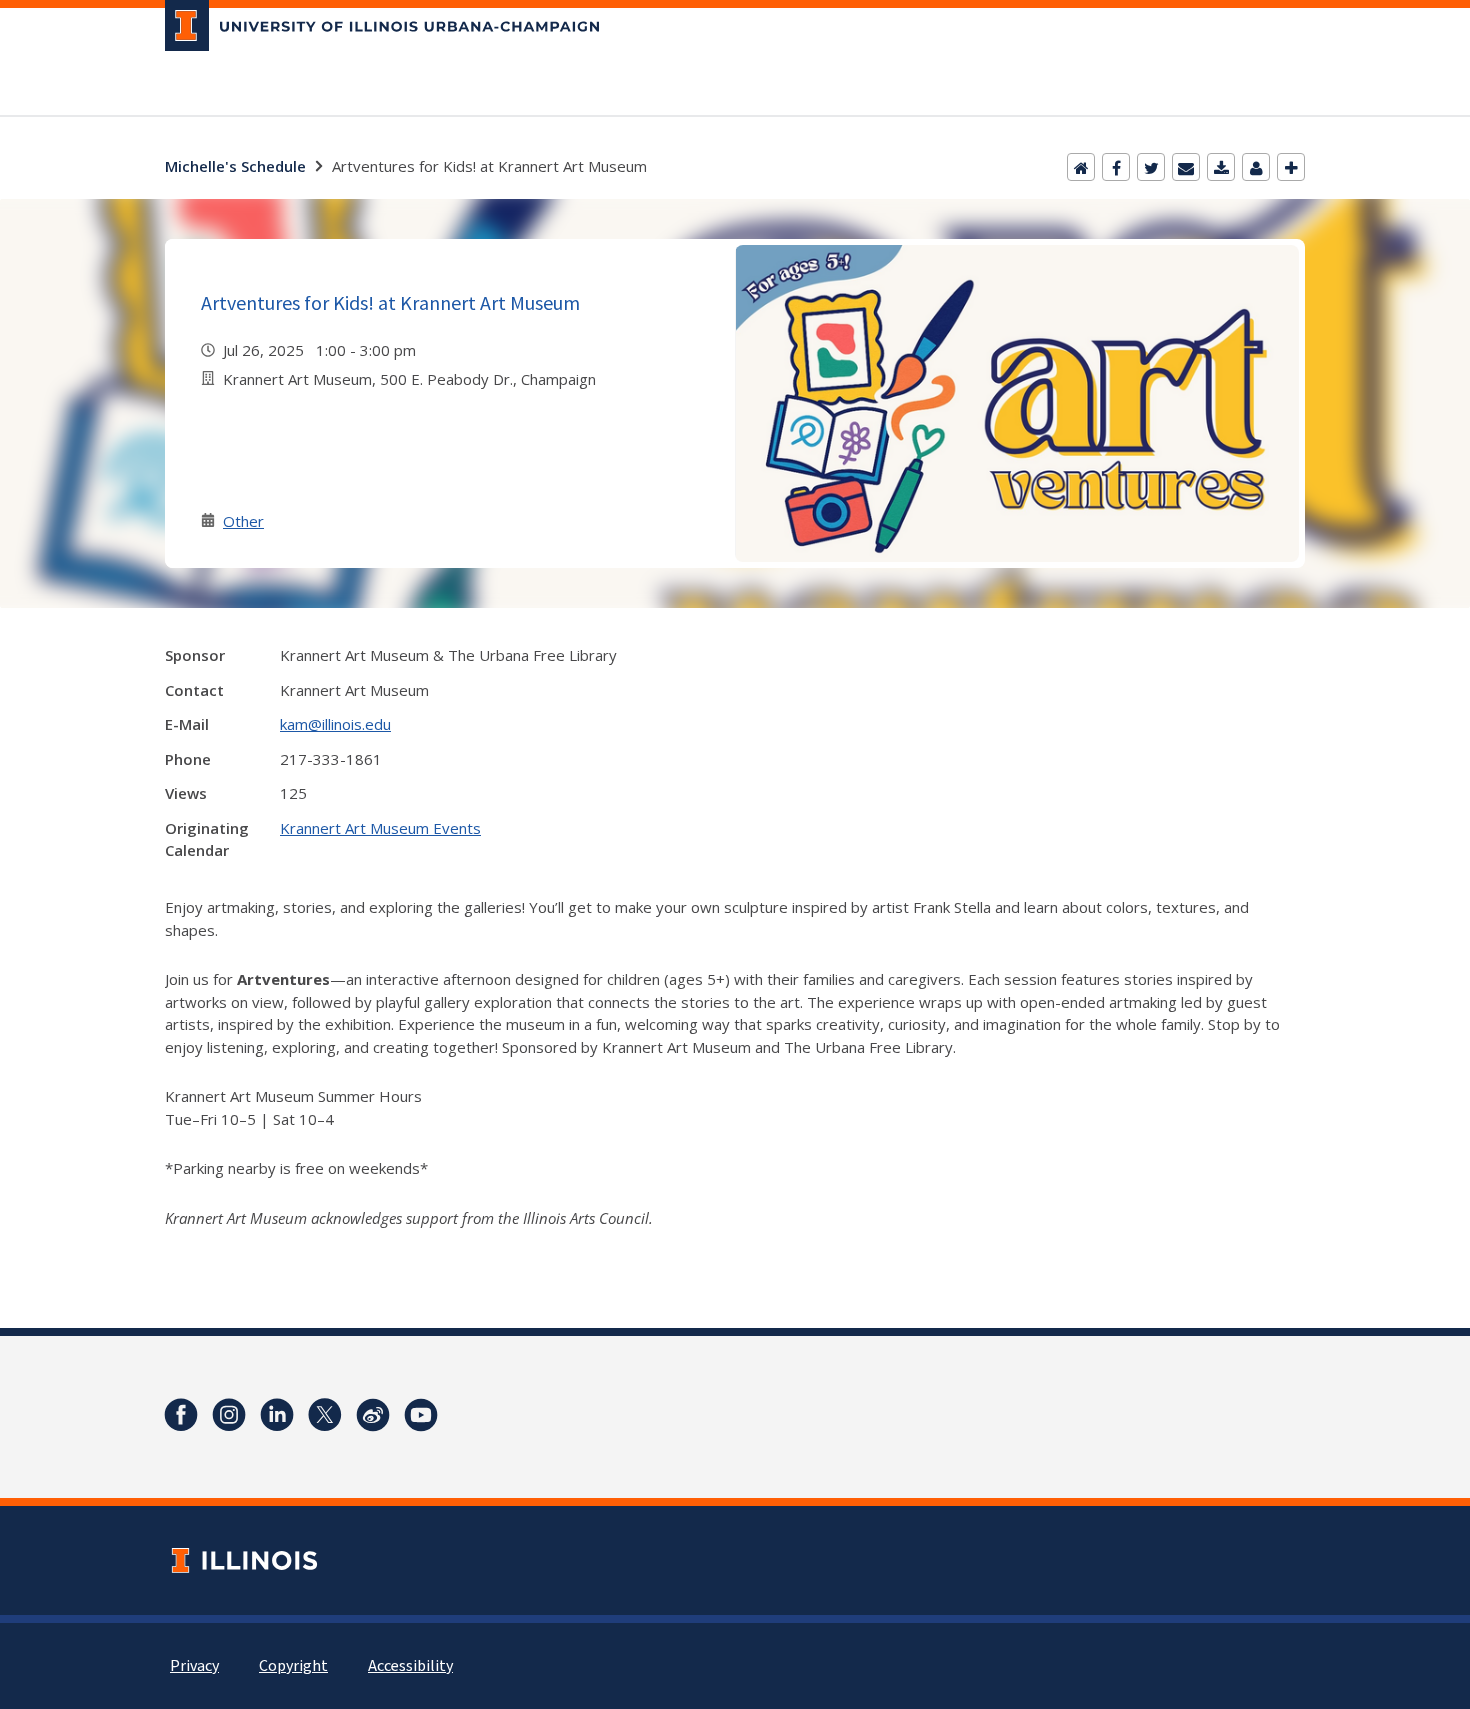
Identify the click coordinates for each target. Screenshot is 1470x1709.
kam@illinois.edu (335, 724)
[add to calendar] (1221, 167)
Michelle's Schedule (235, 166)
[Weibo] (373, 1415)
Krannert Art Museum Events (380, 828)
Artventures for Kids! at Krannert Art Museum (390, 302)
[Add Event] (1291, 167)
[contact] (1256, 167)
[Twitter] (1151, 167)
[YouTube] (421, 1415)
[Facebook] (1116, 167)
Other (243, 521)
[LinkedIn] (277, 1415)
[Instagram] (229, 1415)
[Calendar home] (1081, 167)
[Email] (1186, 167)
